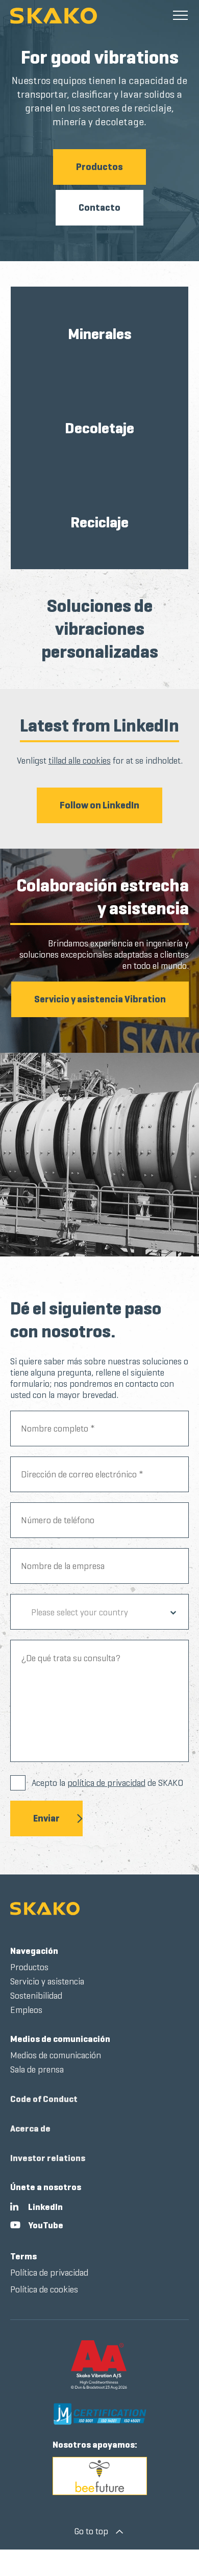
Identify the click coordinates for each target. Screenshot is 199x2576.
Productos (99, 167)
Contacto (99, 207)
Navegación (34, 1951)
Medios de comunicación (60, 2039)
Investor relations (48, 2158)
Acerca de (30, 2129)
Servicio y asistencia (47, 1981)
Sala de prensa (37, 2069)
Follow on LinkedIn (99, 805)
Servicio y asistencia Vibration (100, 999)
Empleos (26, 2010)
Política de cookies (44, 2289)
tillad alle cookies (80, 761)
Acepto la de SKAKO (107, 1783)
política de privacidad (106, 1783)
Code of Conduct (44, 2099)
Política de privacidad (49, 2273)
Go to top (91, 2531)
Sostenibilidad (36, 1996)
